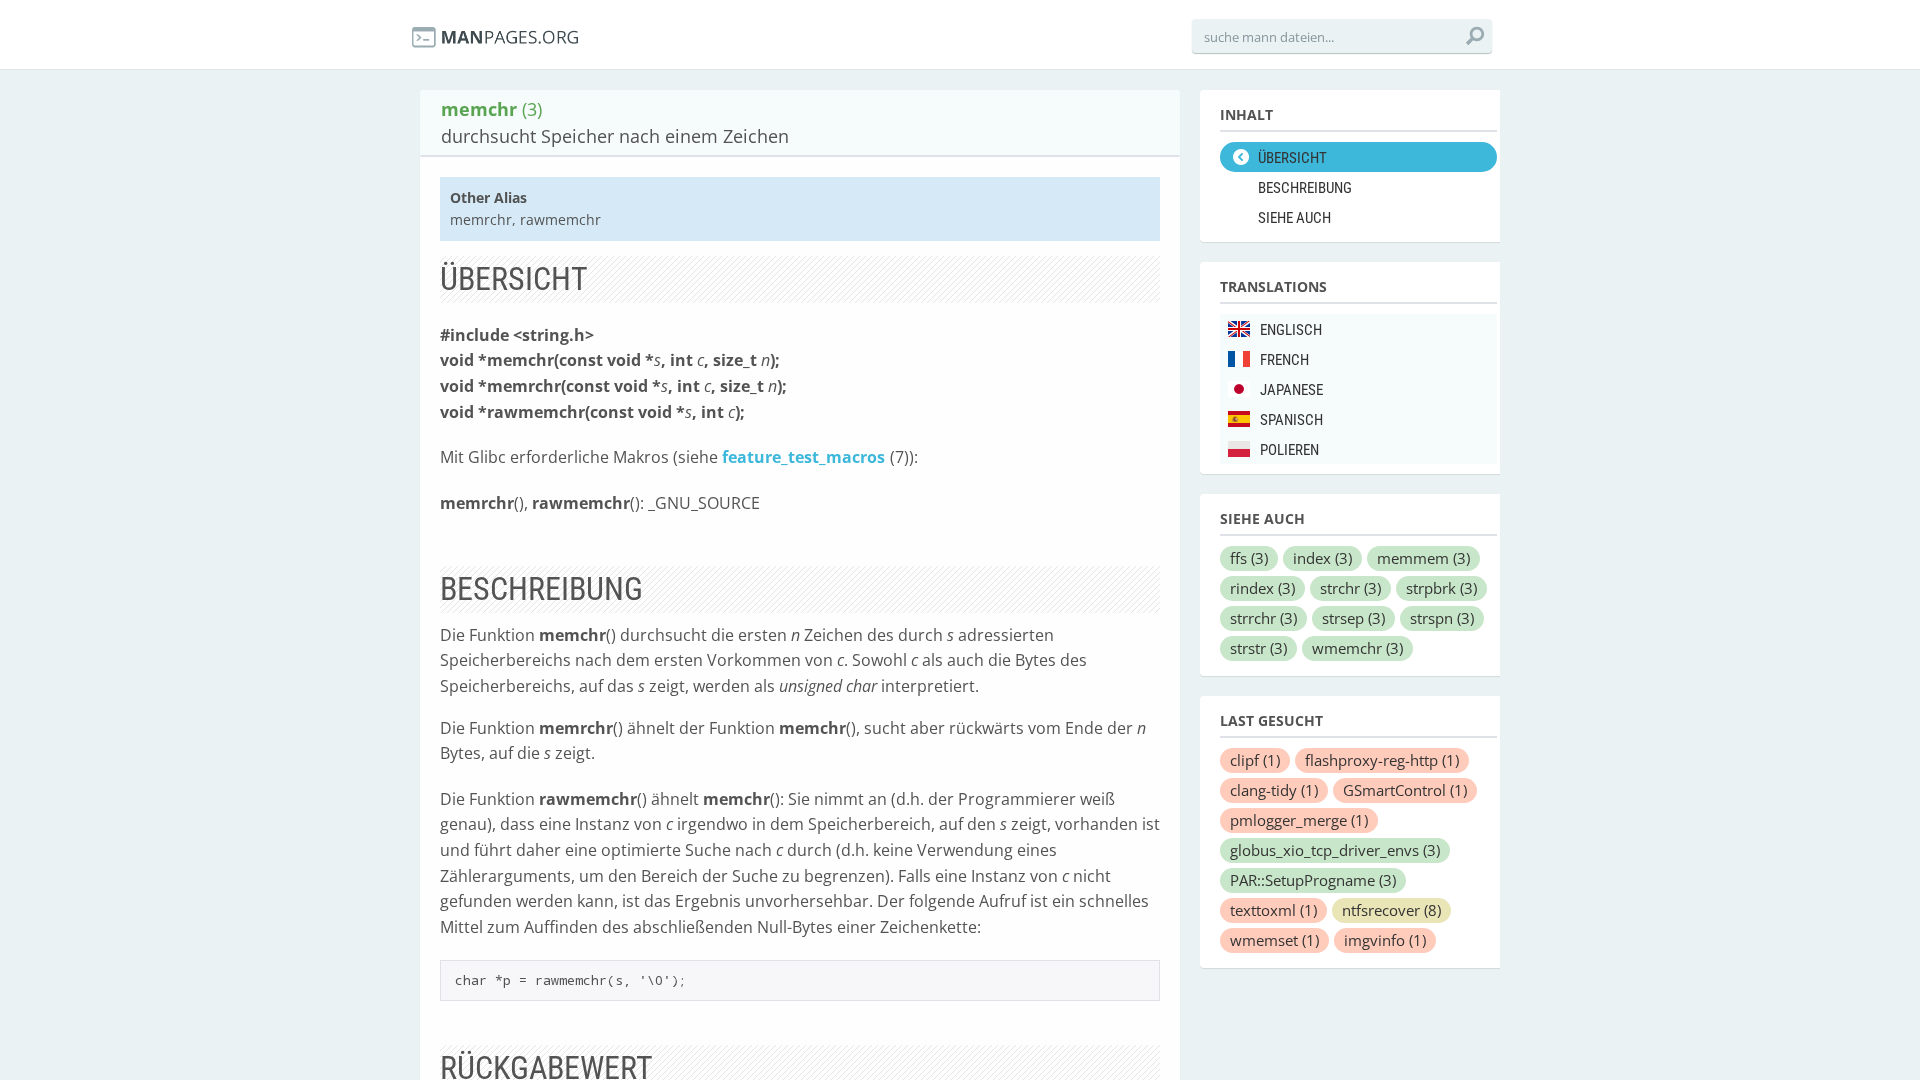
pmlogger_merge (1299, 820)
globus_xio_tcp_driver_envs (1335, 850)
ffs (1249, 558)
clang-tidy (1274, 790)
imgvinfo (1385, 940)
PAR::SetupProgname (1313, 880)
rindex (1262, 588)
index (1322, 558)
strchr (1350, 588)
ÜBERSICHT (1292, 158)
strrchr (1263, 618)
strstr (1258, 648)
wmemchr (1357, 648)
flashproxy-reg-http (1382, 760)
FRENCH (1284, 360)
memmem (1423, 558)
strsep (1353, 618)
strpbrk (1441, 588)
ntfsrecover (1391, 910)
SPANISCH (1291, 420)
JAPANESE (1291, 390)
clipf (1255, 760)
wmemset (1274, 940)
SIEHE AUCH (1294, 218)
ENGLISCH (1291, 330)
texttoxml (1273, 910)
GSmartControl (1405, 790)
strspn (1442, 618)
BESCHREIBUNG (1305, 188)
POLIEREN (1289, 450)
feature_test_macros (803, 457)
